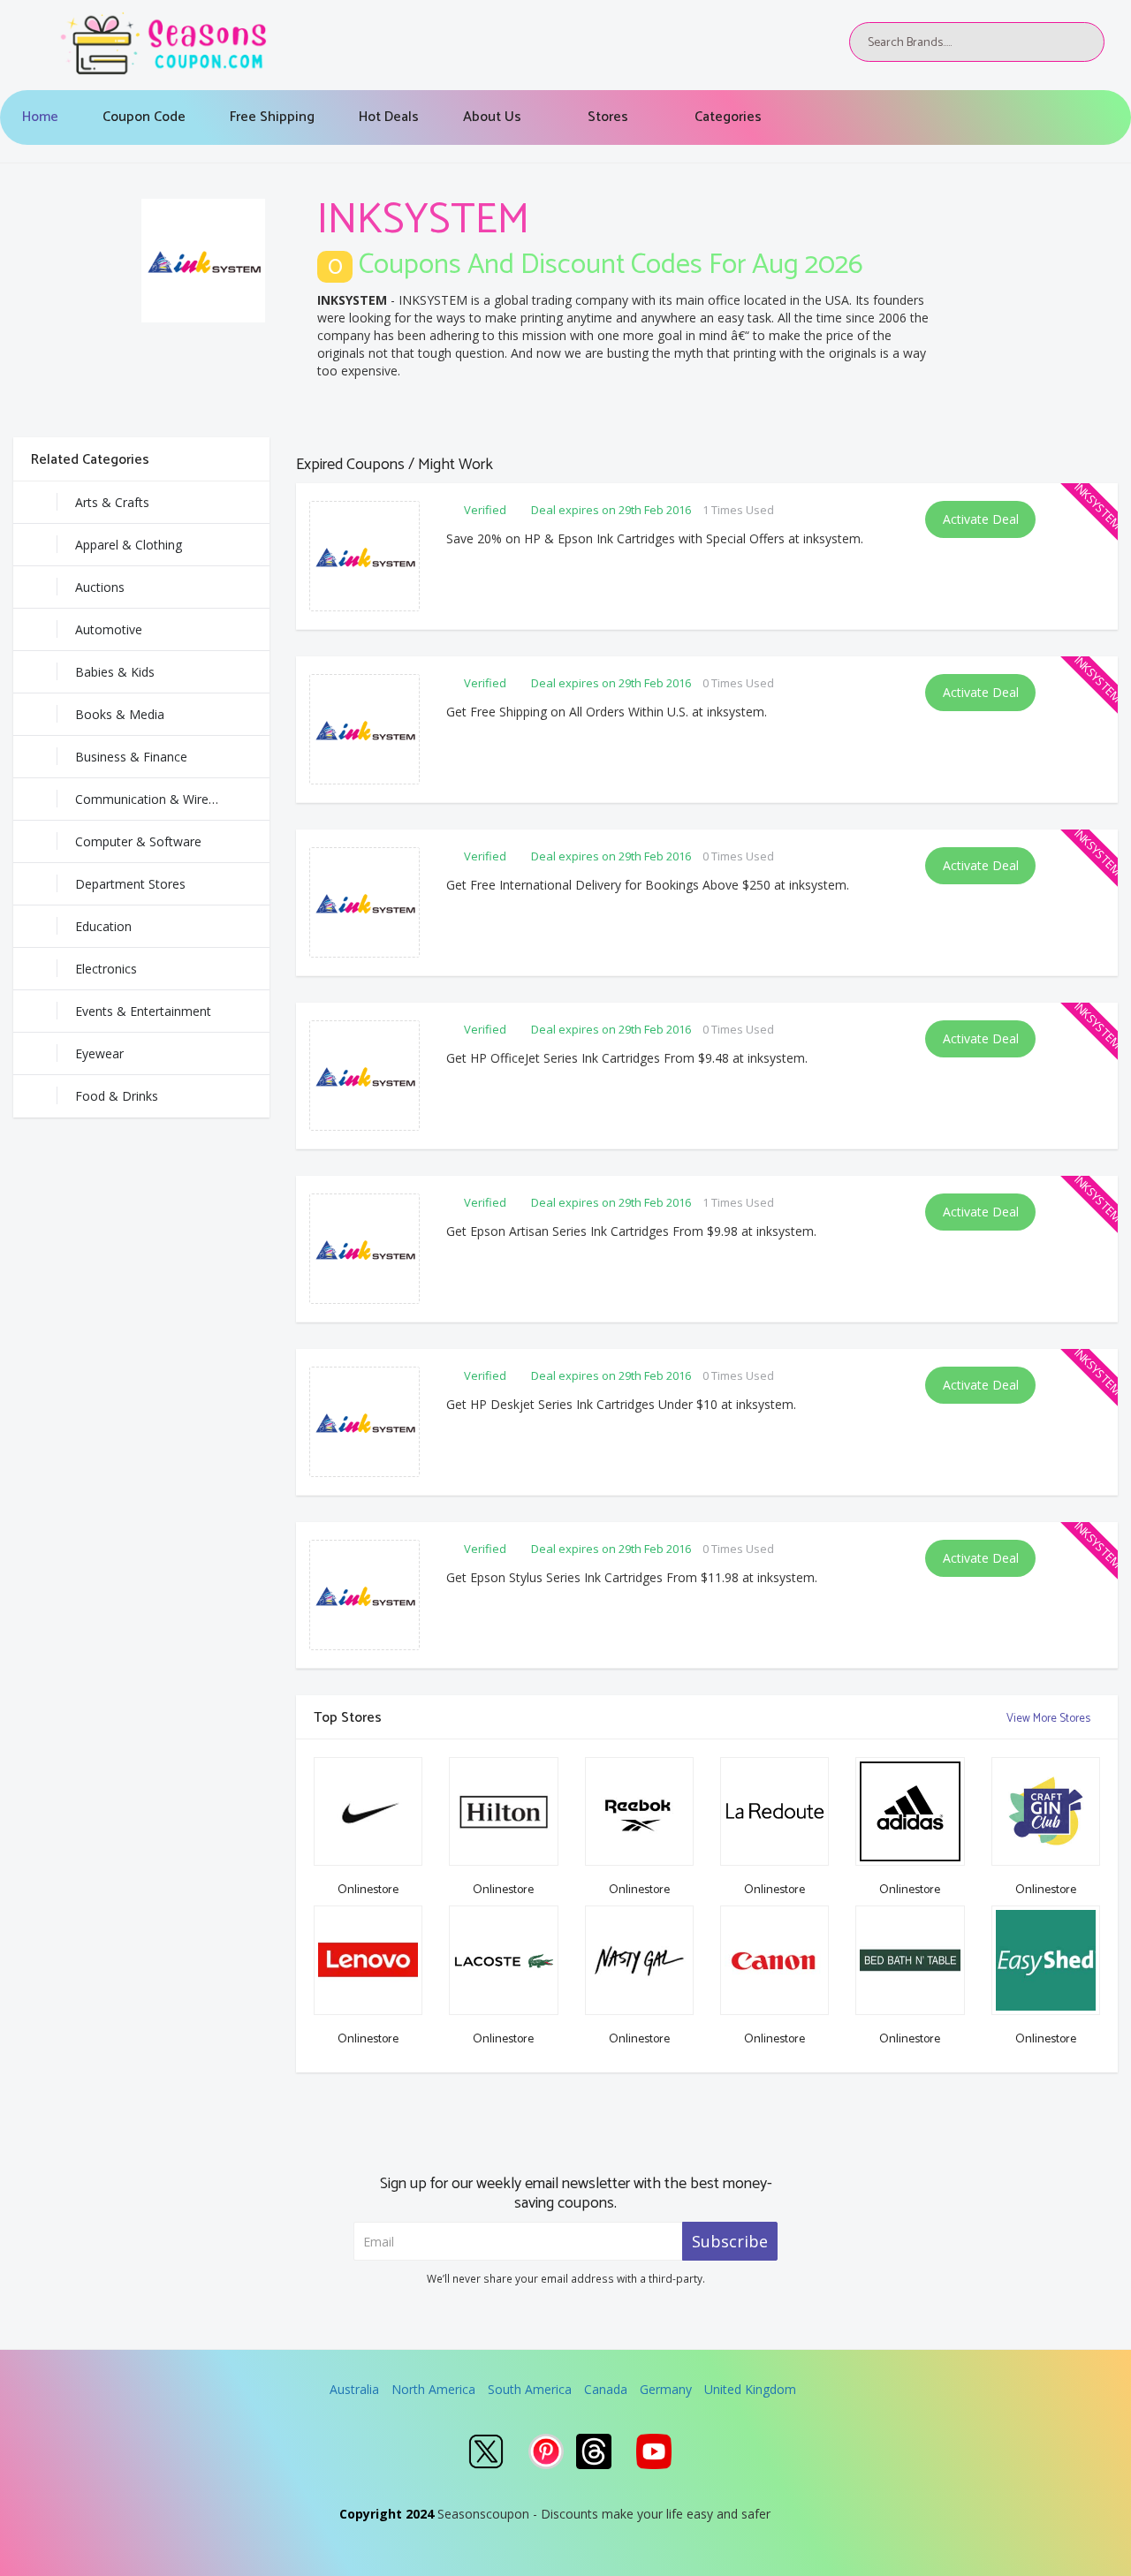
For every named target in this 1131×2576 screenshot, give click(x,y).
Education (103, 926)
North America (433, 2389)
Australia (354, 2389)
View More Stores (1050, 1719)
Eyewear (99, 1053)
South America (530, 2389)
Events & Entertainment (143, 1011)
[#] (486, 2451)
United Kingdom (750, 2389)
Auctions (100, 587)
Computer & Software (138, 841)
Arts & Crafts (112, 502)
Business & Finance (131, 757)
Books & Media (120, 714)
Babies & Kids (115, 672)
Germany (666, 2389)
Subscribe (730, 2241)
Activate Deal (981, 519)
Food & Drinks (117, 1096)
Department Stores (130, 884)
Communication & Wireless (153, 799)
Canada (606, 2389)
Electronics (106, 969)
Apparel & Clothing (129, 545)
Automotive (109, 629)
